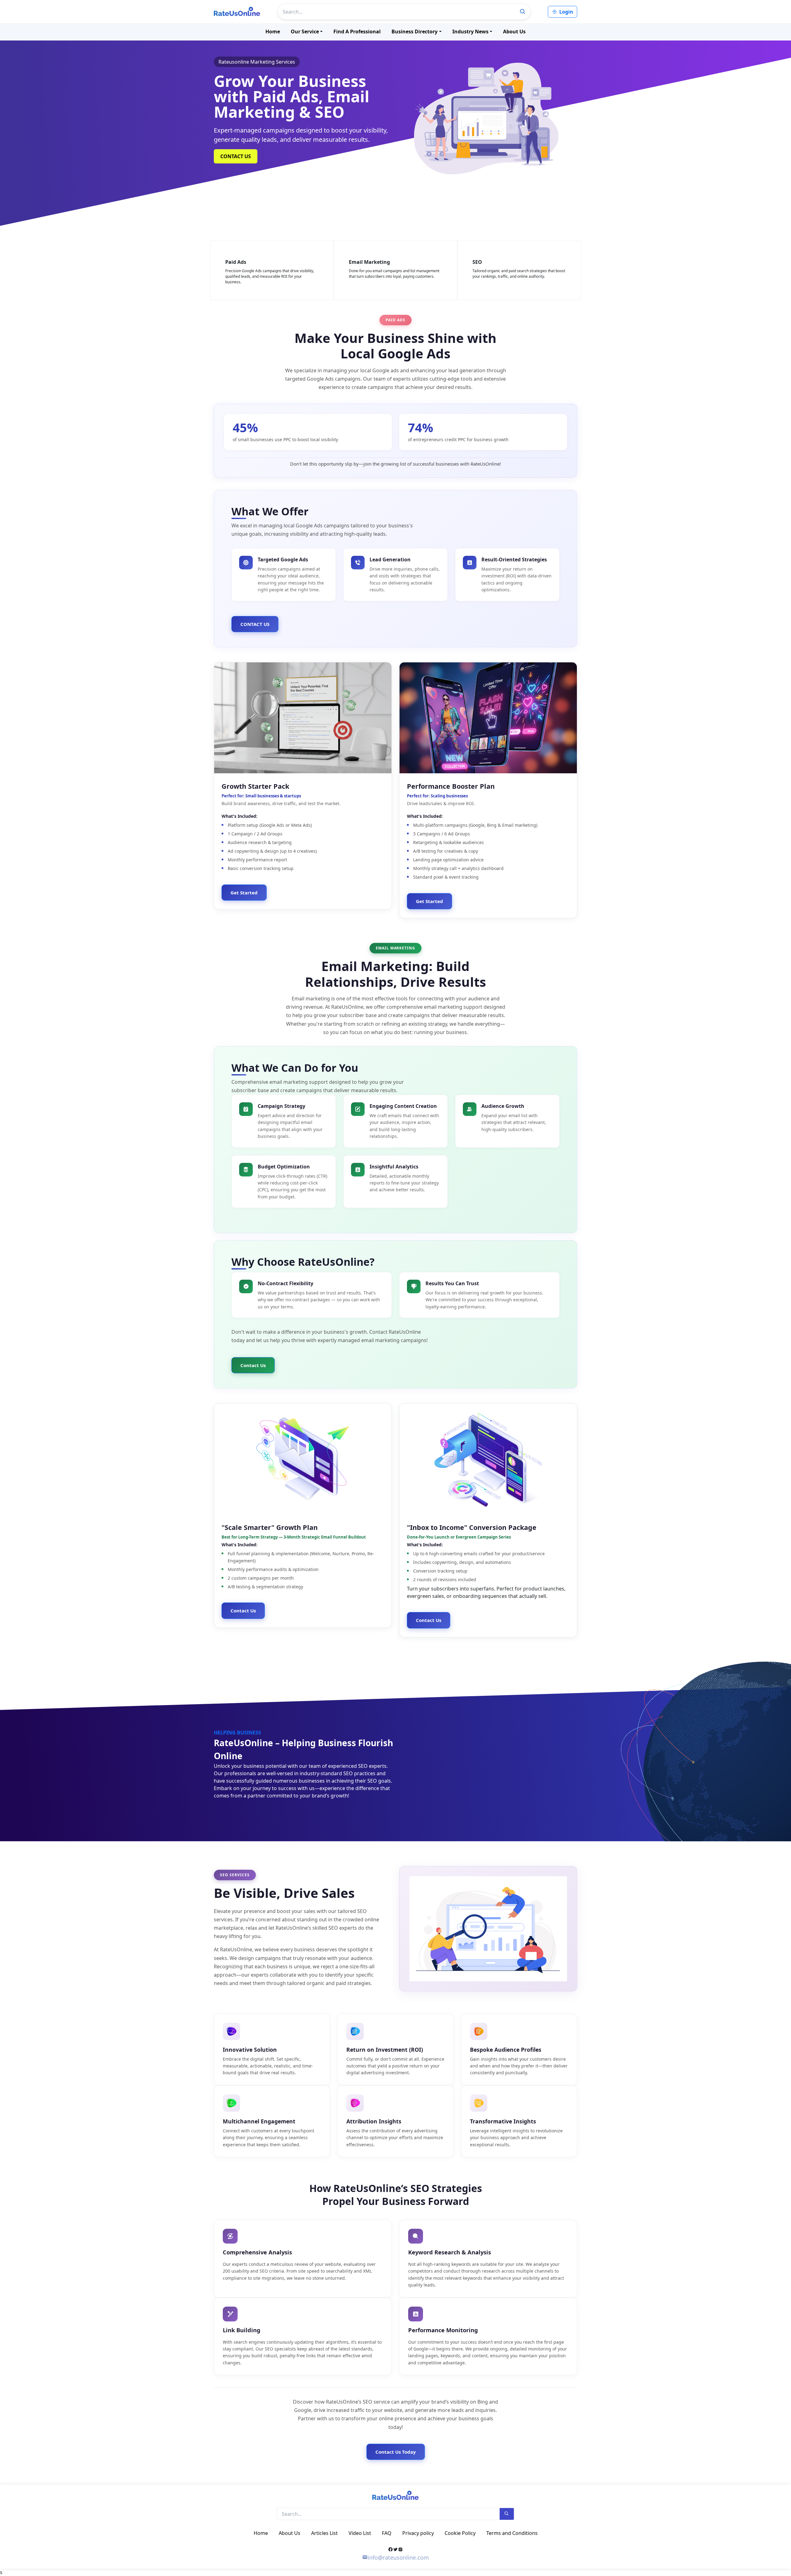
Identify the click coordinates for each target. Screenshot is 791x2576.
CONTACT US (236, 156)
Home (273, 32)
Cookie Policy (460, 2533)
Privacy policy (418, 2533)
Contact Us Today (396, 2452)
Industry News (470, 32)
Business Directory (415, 32)
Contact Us (253, 1365)
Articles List (324, 2533)
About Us (514, 32)
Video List (360, 2533)
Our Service (305, 32)
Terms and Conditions (512, 2533)
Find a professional (357, 32)
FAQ (387, 2533)
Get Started (244, 893)
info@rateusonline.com (398, 2557)
